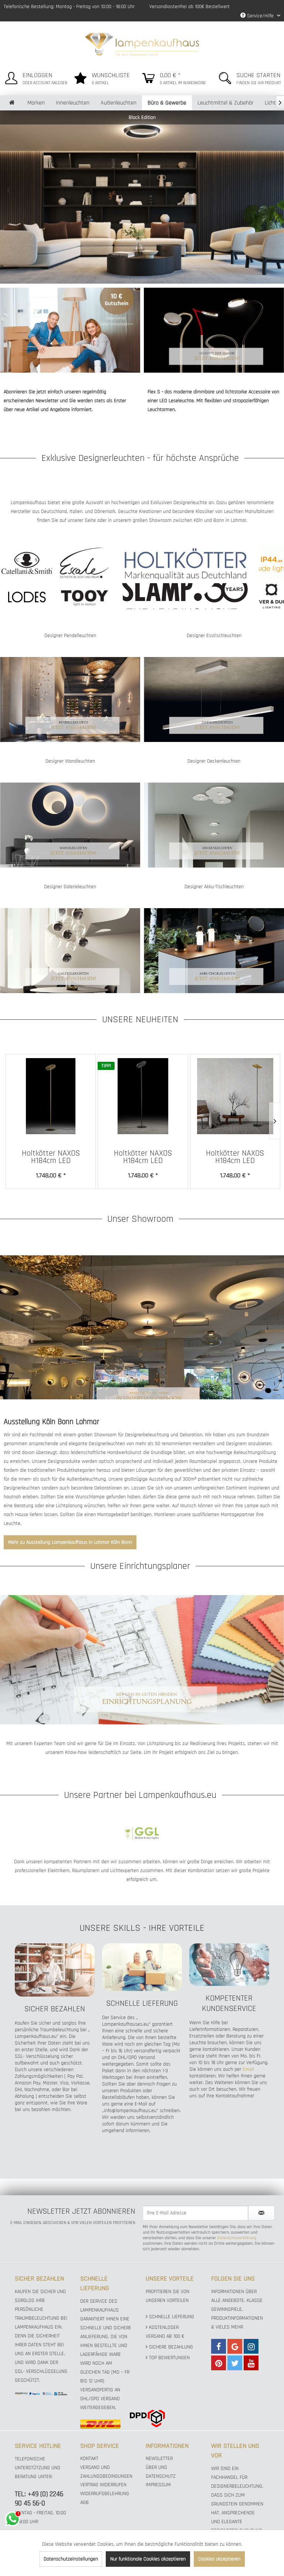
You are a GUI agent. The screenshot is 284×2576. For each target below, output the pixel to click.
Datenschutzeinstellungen (71, 2559)
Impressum (158, 2485)
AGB (84, 2503)
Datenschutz (161, 2476)
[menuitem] (34, 77)
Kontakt (89, 2459)
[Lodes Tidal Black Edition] (142, 197)
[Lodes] (27, 596)
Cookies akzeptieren (219, 2559)
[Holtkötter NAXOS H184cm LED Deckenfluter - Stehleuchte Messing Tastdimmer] (51, 1096)
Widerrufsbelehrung (105, 2494)
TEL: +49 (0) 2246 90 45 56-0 (39, 2499)
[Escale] (85, 563)
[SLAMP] (185, 596)
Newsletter (159, 2459)
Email (248, 2069)
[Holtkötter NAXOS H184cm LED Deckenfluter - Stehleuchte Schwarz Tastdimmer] (143, 1096)
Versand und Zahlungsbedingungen (106, 2472)
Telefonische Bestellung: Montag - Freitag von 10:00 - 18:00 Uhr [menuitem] (69, 7)
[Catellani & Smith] (27, 563)
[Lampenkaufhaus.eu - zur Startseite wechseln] (142, 44)
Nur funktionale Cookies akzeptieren (148, 2559)
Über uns (156, 2467)
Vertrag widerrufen (103, 2485)
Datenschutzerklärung (237, 2238)
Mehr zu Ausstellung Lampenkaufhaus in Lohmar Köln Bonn (70, 1542)
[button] (9, 190)
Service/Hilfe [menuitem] (260, 16)
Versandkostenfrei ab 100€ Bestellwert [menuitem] (190, 7)
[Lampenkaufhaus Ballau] (142, 1327)
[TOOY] (85, 596)
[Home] (12, 103)
